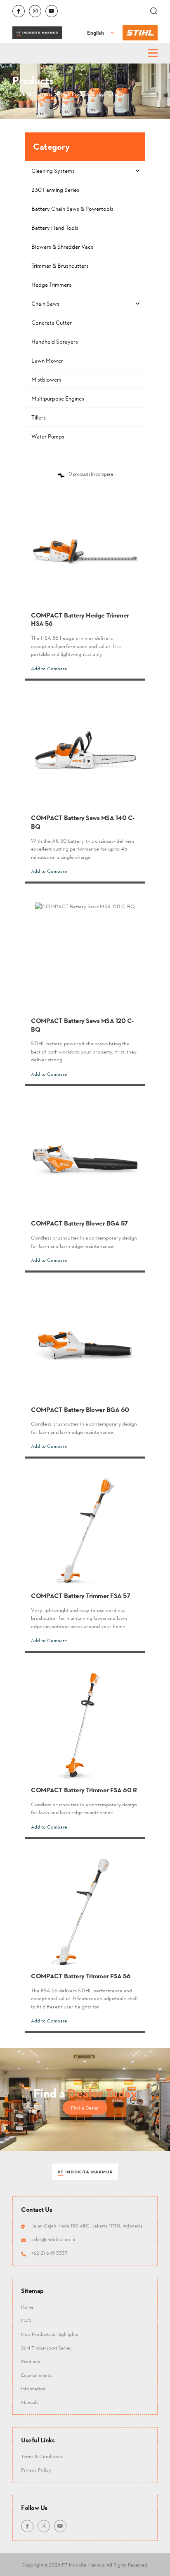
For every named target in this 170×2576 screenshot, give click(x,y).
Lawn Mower (47, 360)
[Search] (154, 11)
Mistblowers (46, 379)
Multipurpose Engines (58, 398)
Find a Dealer (85, 2107)
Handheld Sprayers (55, 341)
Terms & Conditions (42, 2456)
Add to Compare (49, 668)
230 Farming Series (55, 190)
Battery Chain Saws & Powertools (72, 209)
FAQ (26, 2320)
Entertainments (37, 2375)
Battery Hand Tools (55, 227)
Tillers (39, 417)
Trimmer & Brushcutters (60, 265)
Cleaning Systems (53, 171)
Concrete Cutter (52, 322)
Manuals (30, 2402)
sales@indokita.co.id (53, 2239)
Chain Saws (45, 303)
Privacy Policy (36, 2469)
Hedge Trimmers (51, 284)
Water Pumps (48, 436)
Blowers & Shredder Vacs (62, 246)
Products (31, 2361)
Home (27, 2307)
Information (33, 2389)
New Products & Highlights (50, 2334)
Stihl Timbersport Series (46, 2348)
